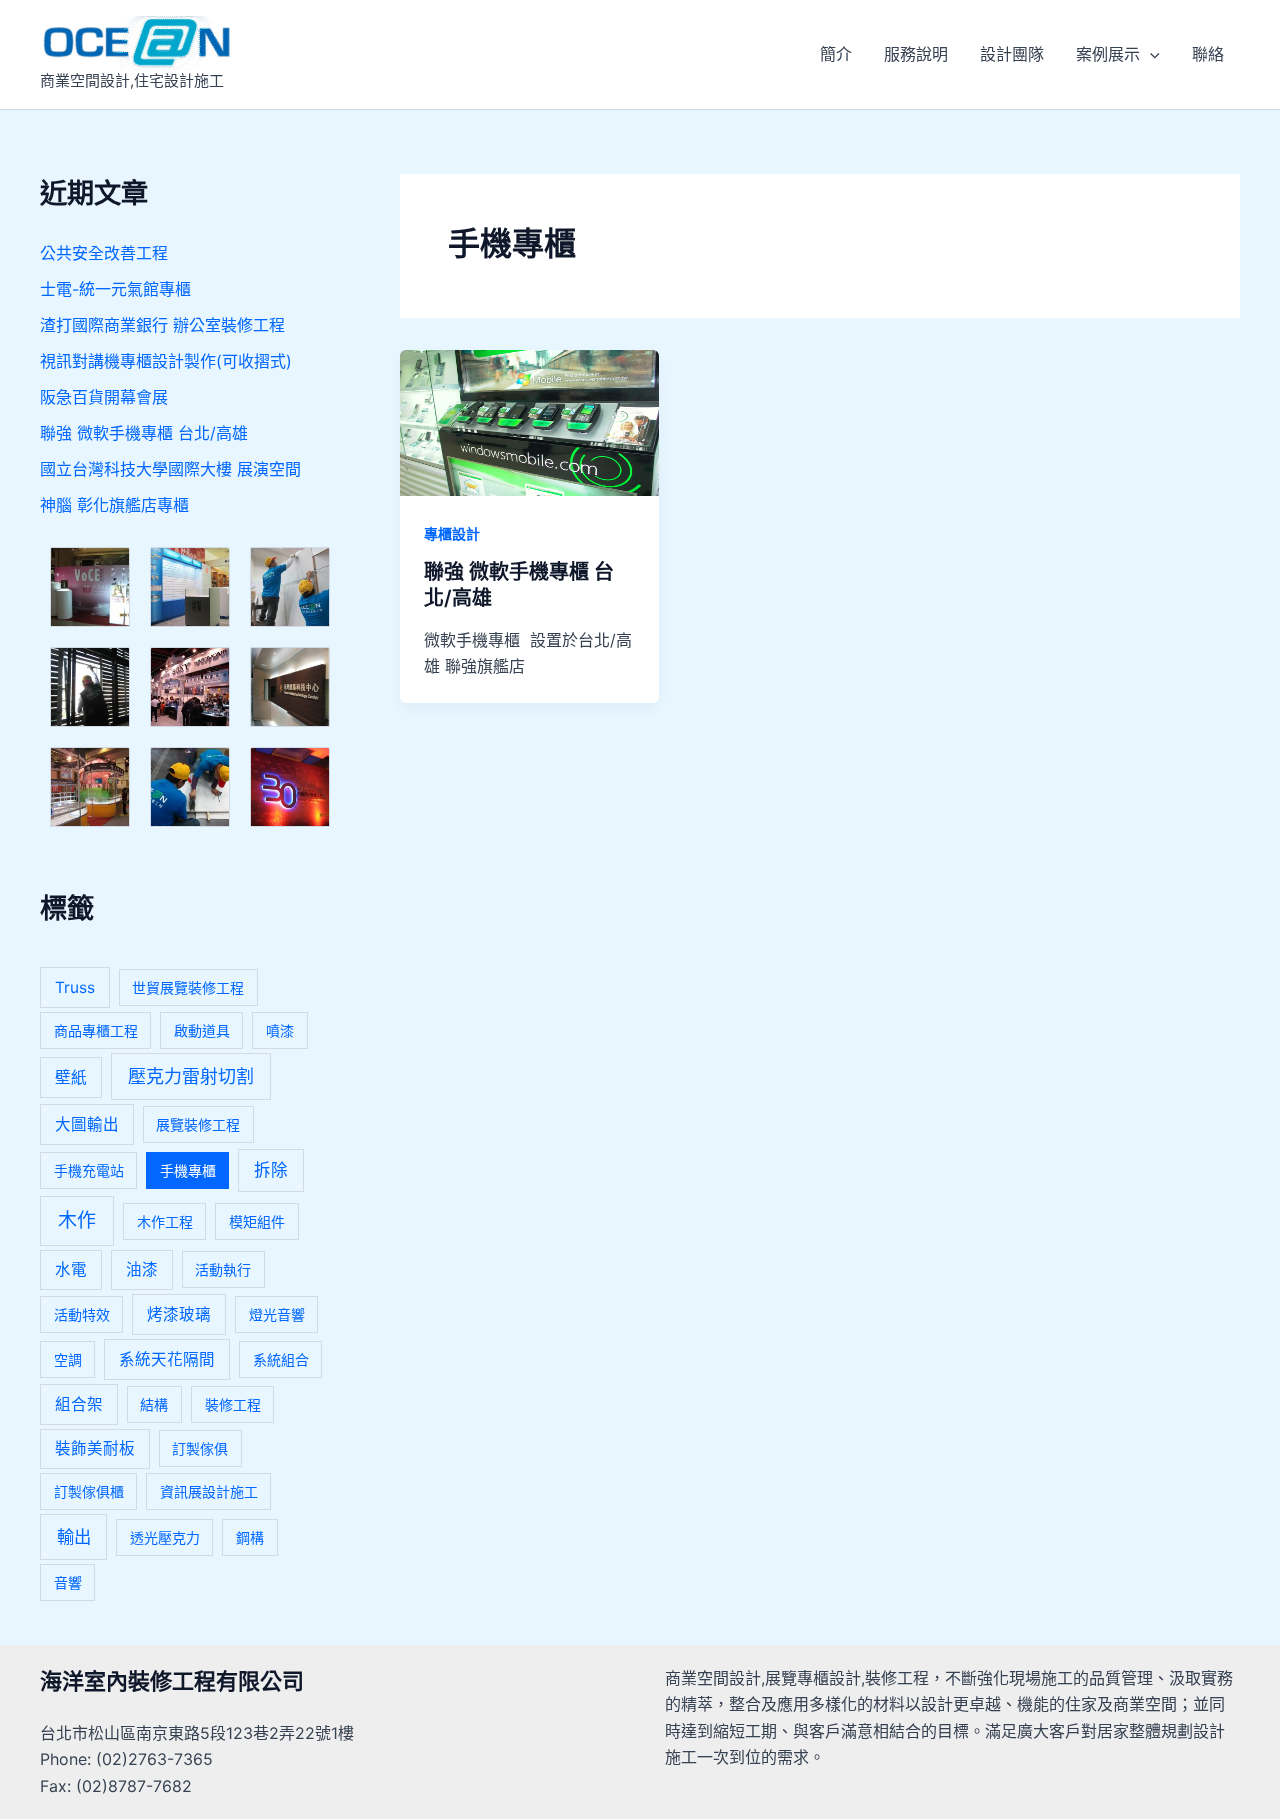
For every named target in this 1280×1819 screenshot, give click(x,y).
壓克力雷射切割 (191, 1076)
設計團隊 (1012, 54)
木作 (77, 1220)
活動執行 (223, 1269)
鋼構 (250, 1537)
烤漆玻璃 (179, 1314)
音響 (68, 1582)
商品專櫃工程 (96, 1030)
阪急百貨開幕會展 (104, 397)
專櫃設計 (452, 533)
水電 (71, 1269)
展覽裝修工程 (198, 1124)
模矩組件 (257, 1221)
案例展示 (1108, 54)
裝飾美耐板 (95, 1448)
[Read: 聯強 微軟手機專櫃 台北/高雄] (529, 421)
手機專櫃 (188, 1170)
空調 (68, 1359)
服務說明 (916, 54)
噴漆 (280, 1030)
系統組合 (281, 1359)
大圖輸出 (87, 1124)
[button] (1150, 54)
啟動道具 (202, 1030)
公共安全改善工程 (104, 253)
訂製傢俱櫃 (89, 1491)
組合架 (79, 1404)
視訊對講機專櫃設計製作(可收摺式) (166, 361)
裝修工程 (233, 1404)
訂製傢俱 (200, 1448)
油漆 (142, 1269)
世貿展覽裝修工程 (188, 987)
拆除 (271, 1170)
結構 (154, 1404)
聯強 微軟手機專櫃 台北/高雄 (144, 433)
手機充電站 (89, 1170)
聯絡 (1208, 54)
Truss (75, 987)
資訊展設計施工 (209, 1491)
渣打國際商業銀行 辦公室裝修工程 (162, 325)
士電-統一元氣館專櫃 (115, 289)
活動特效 (82, 1314)
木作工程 (165, 1221)
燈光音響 (277, 1314)
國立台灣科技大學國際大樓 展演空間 (170, 469)
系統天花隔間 (167, 1359)
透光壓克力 (165, 1537)
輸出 (74, 1536)
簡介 (836, 54)
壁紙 (71, 1077)
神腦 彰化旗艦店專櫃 (114, 505)
